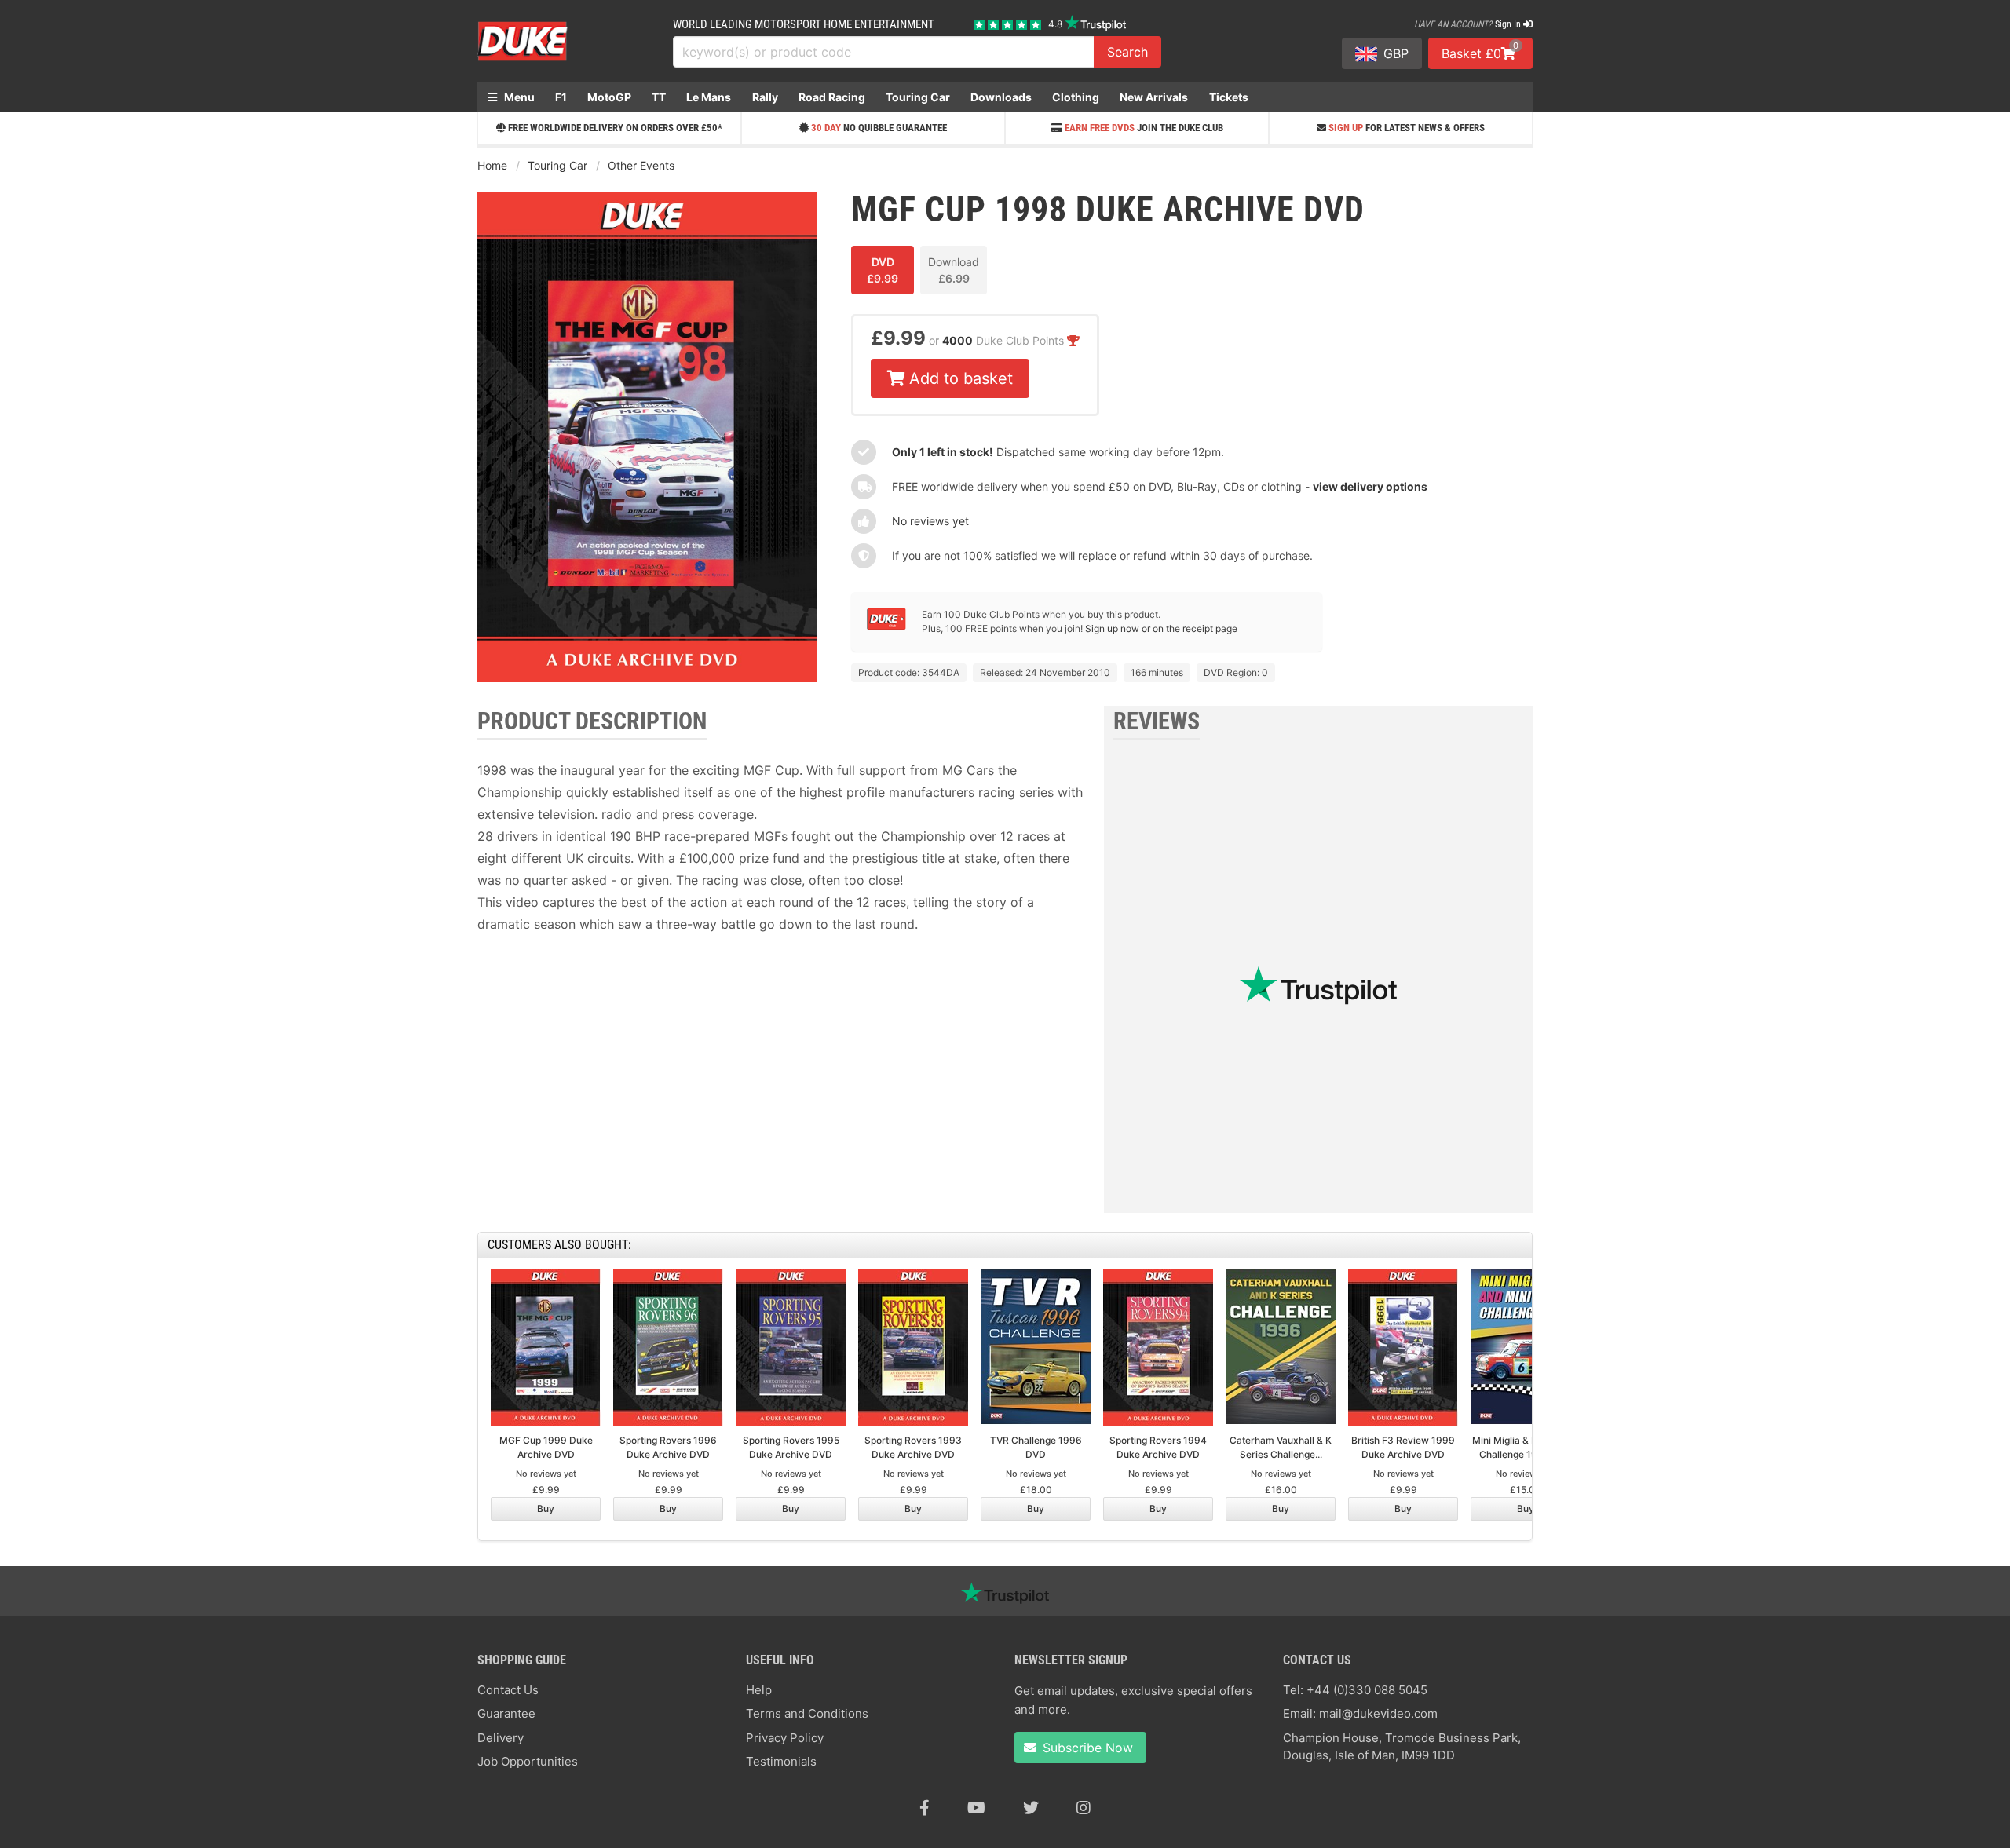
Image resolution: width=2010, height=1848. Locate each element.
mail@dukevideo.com (1378, 1713)
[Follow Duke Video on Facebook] (925, 1808)
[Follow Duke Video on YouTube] (976, 1808)
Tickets (1229, 97)
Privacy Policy (785, 1738)
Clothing (1076, 97)
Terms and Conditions (807, 1713)
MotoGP (609, 97)
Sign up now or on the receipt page (1161, 628)
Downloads (1001, 97)
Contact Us (508, 1690)
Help (759, 1690)
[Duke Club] (886, 627)
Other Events (641, 165)
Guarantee (506, 1713)
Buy (546, 1508)
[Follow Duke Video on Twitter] (1031, 1808)
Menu (518, 97)
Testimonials (781, 1761)
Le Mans (709, 97)
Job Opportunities (528, 1761)
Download (954, 270)
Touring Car (918, 97)
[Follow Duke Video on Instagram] (1084, 1808)
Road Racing (832, 97)
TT (659, 97)
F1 (561, 97)
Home (492, 165)
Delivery (501, 1738)
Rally (765, 97)
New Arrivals (1154, 97)
